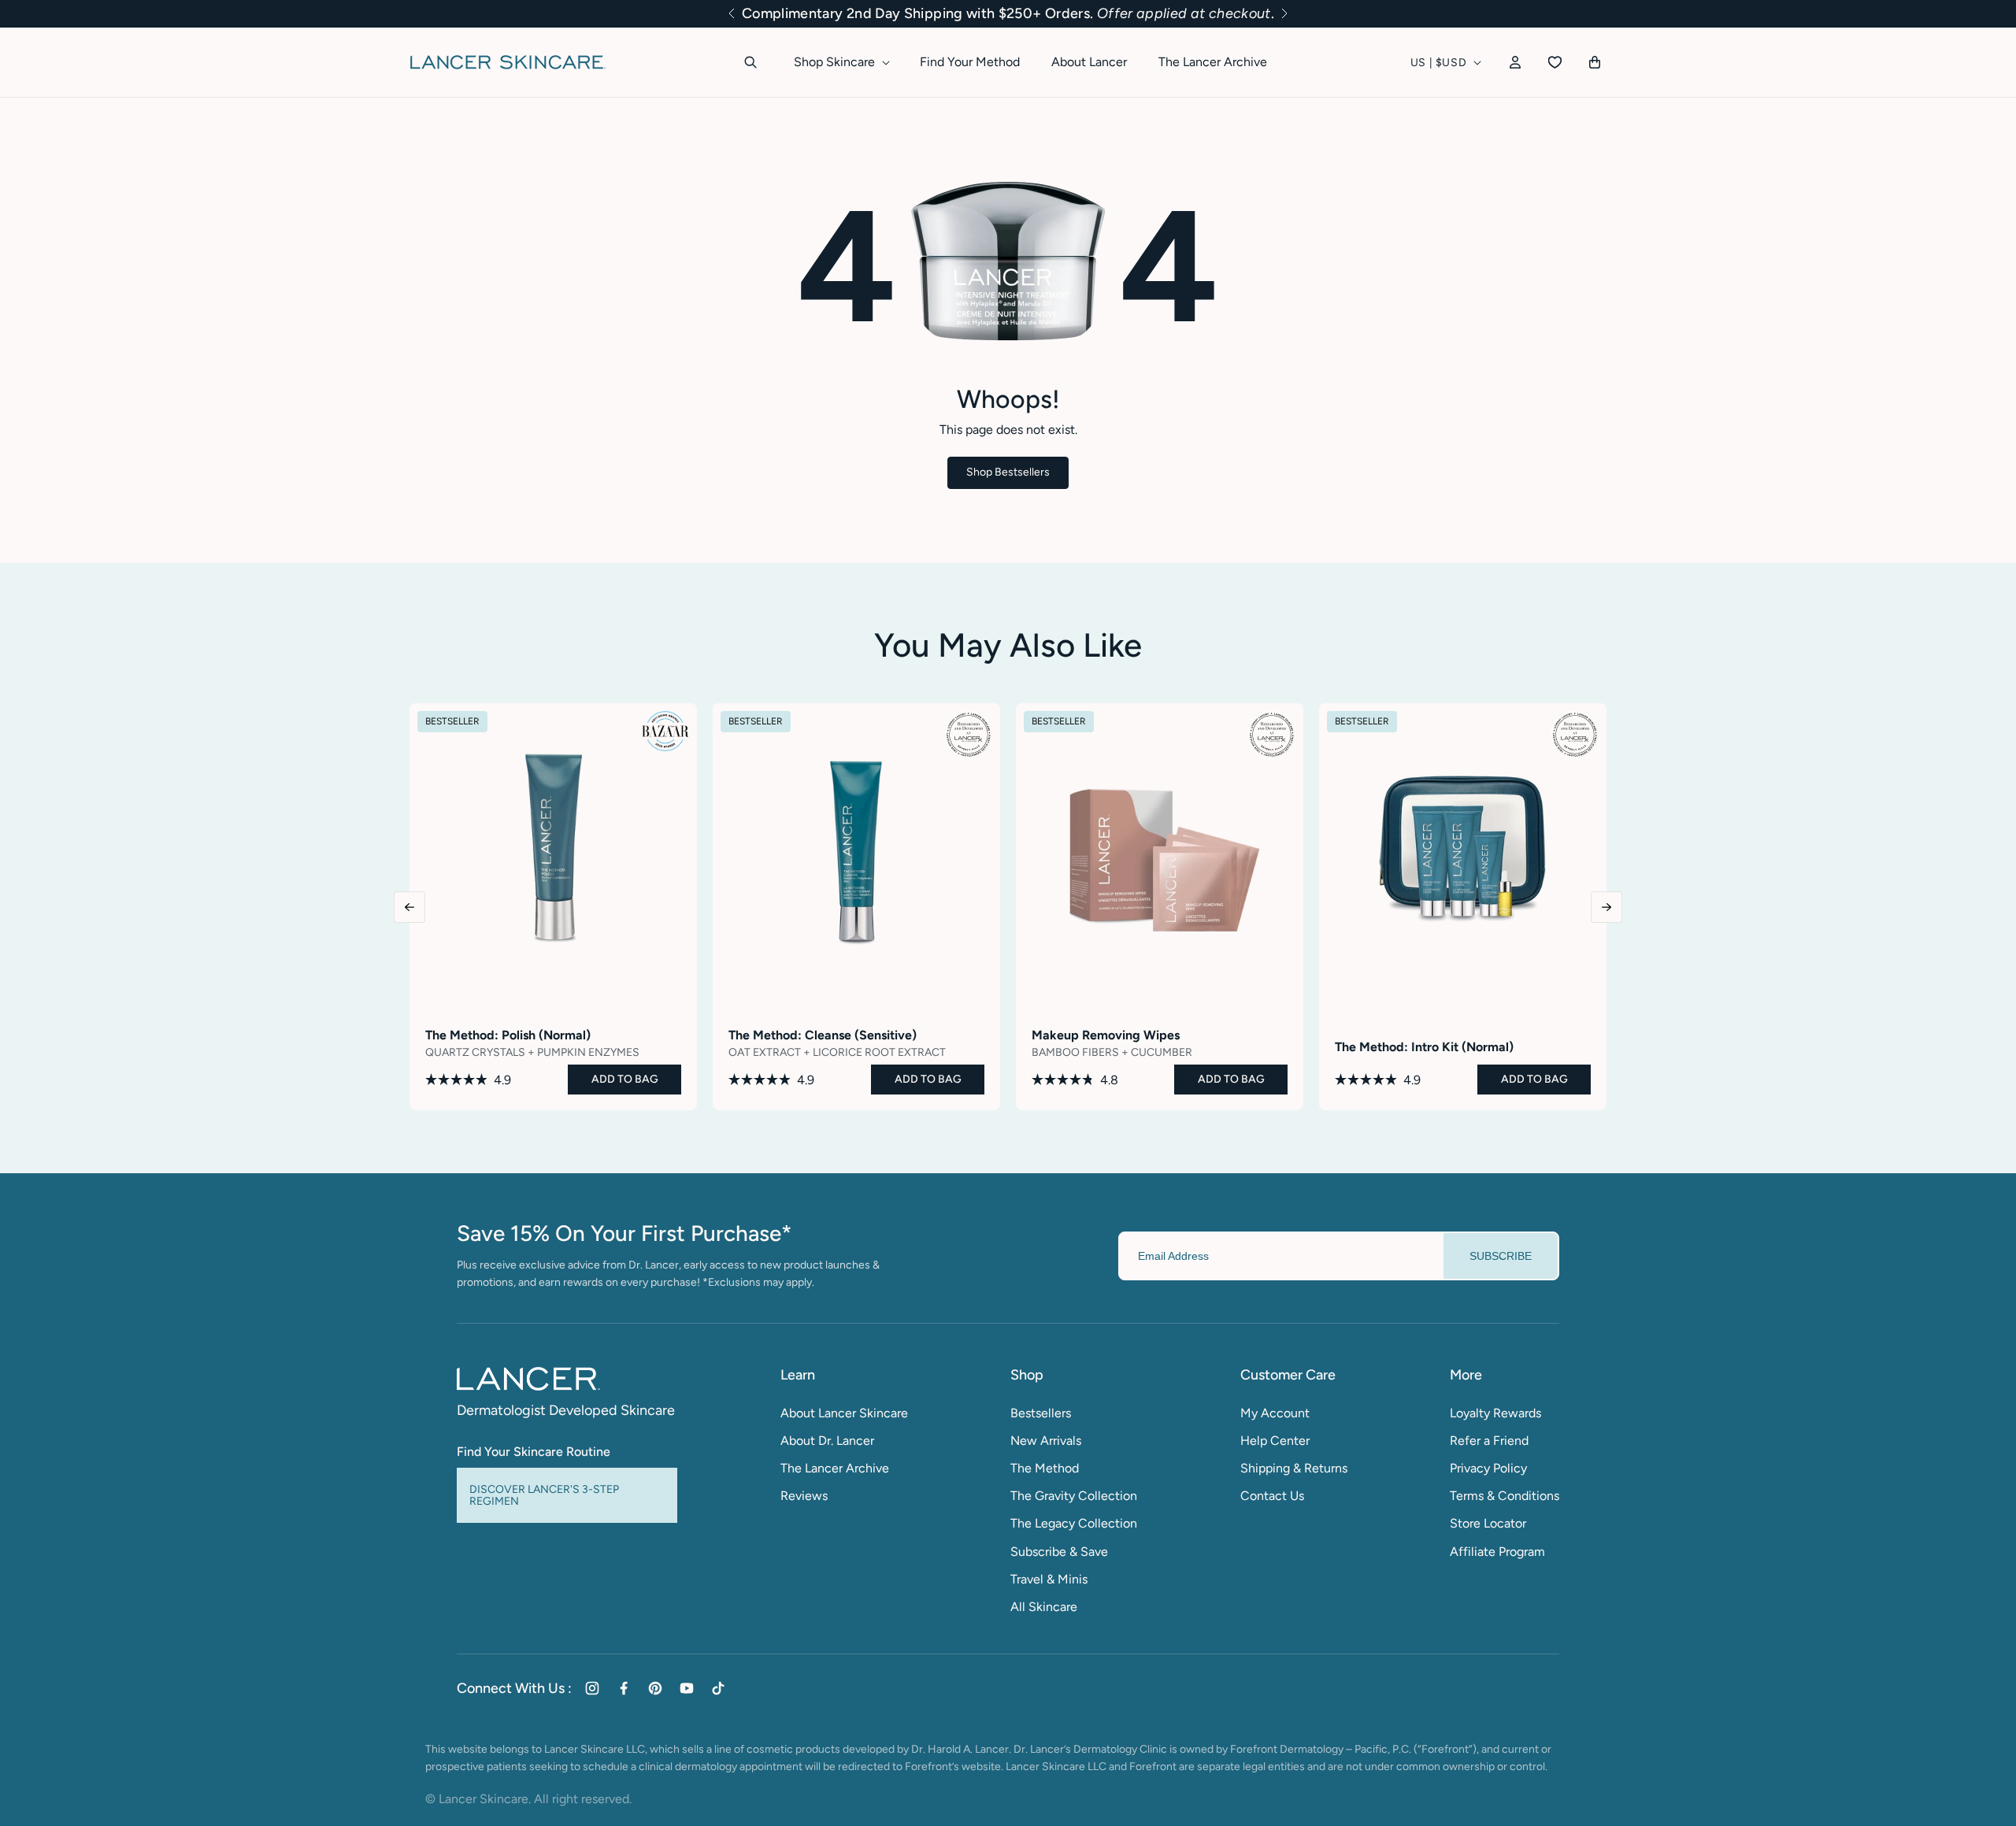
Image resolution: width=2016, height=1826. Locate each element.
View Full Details (554, 1089)
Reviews (804, 1496)
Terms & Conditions (1505, 1496)
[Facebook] (624, 1688)
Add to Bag (625, 1079)
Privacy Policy (1488, 1468)
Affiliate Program (1497, 1552)
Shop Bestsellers (1008, 472)
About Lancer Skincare (844, 1413)
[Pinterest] (655, 1688)
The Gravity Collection (1074, 1496)
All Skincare (1044, 1607)
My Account (1275, 1413)
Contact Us (1272, 1496)
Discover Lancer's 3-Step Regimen (544, 1495)
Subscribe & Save (1059, 1552)
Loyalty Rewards (1495, 1413)
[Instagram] (592, 1688)
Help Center (1275, 1441)
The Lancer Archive (835, 1468)
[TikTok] (718, 1688)
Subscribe (1501, 1256)
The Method (1045, 1468)
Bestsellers (1041, 1413)
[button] (732, 13)
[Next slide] (1606, 907)
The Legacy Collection (1074, 1523)
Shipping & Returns (1294, 1468)
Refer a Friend (1489, 1441)
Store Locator (1488, 1523)
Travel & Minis (1049, 1579)
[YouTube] (687, 1688)
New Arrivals (1046, 1441)
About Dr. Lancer (827, 1441)
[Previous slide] (409, 907)
